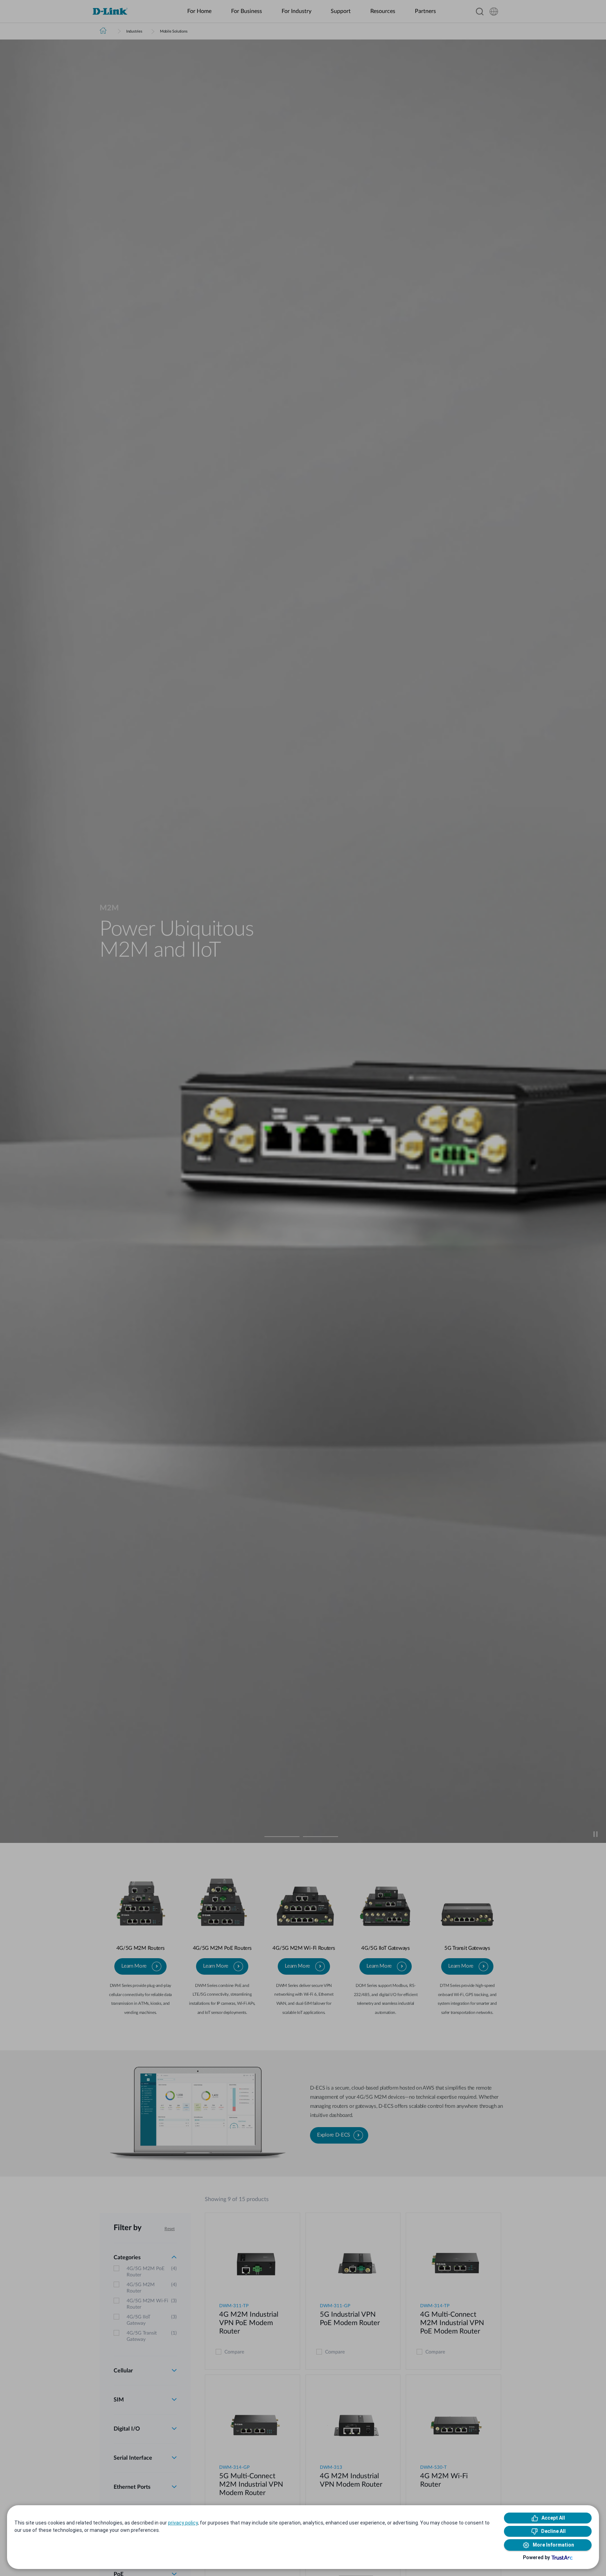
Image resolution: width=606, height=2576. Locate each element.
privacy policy (183, 2523)
